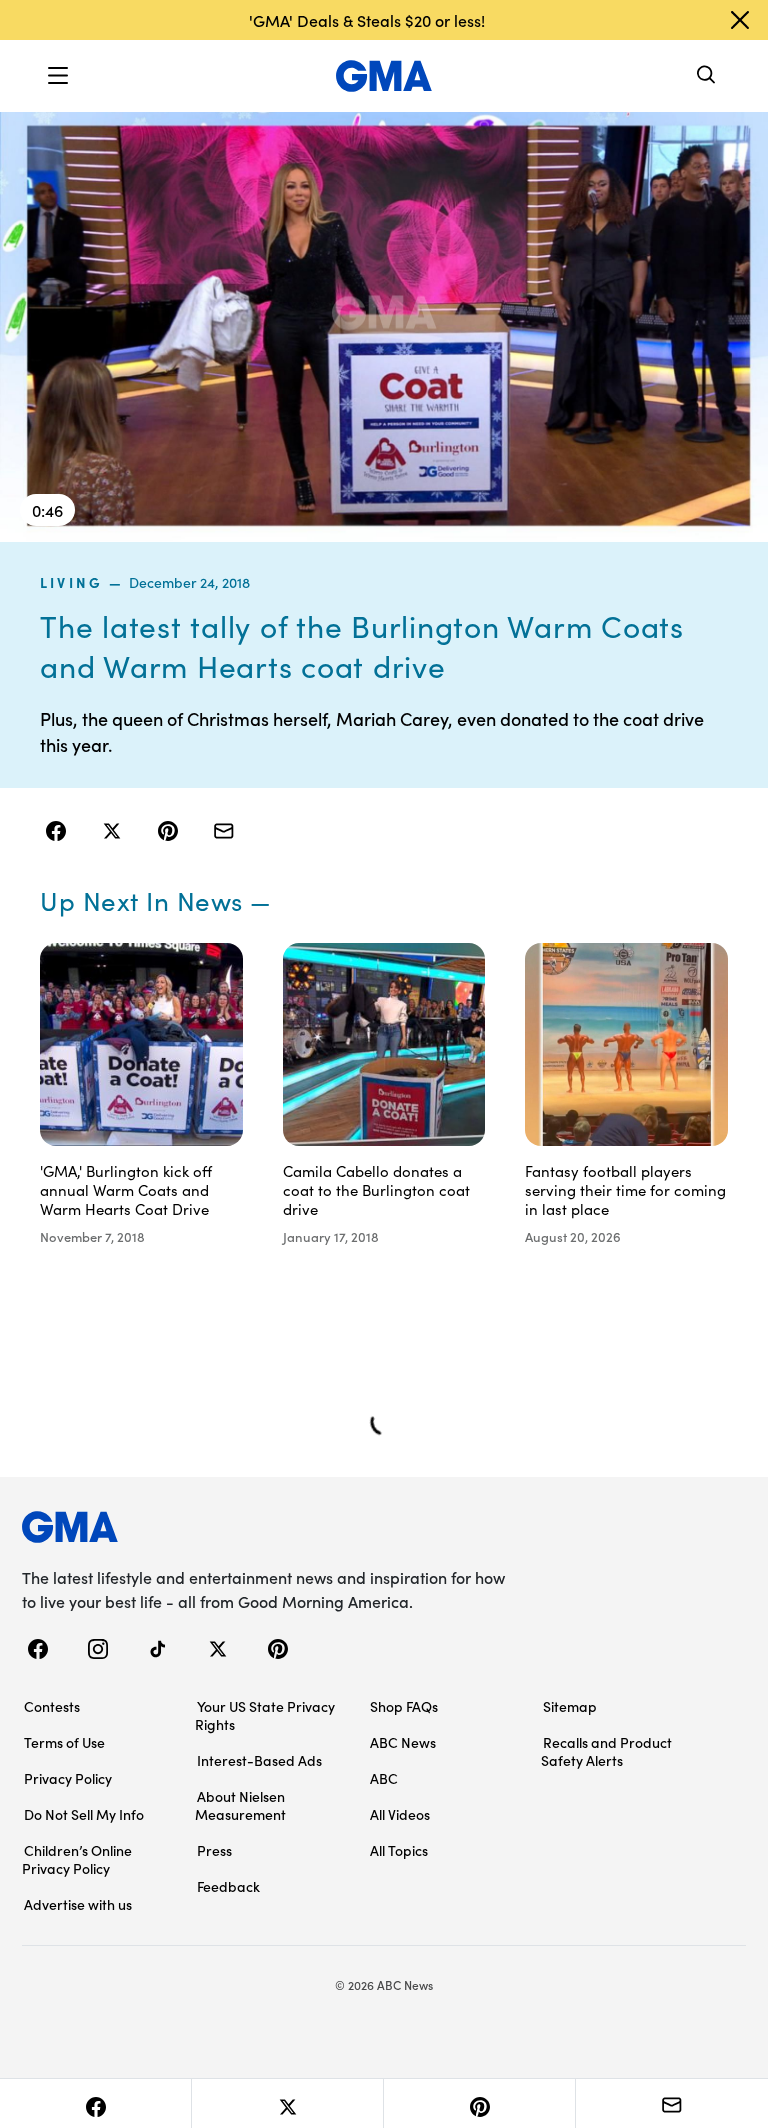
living (71, 582)
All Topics (399, 1850)
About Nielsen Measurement (240, 1805)
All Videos (400, 1814)
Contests (52, 1706)
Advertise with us (78, 1904)
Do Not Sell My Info (84, 1814)
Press (214, 1850)
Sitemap (570, 1706)
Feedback (228, 1886)
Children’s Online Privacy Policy (77, 1859)
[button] (58, 76)
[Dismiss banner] (740, 20)
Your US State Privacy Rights (265, 1715)
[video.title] (384, 326)
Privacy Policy (68, 1778)
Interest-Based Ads (259, 1760)
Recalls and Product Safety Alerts (606, 1751)
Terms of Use (64, 1742)
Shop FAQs (404, 1706)
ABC (384, 1778)
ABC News (403, 1742)
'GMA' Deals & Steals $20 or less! (367, 20)
